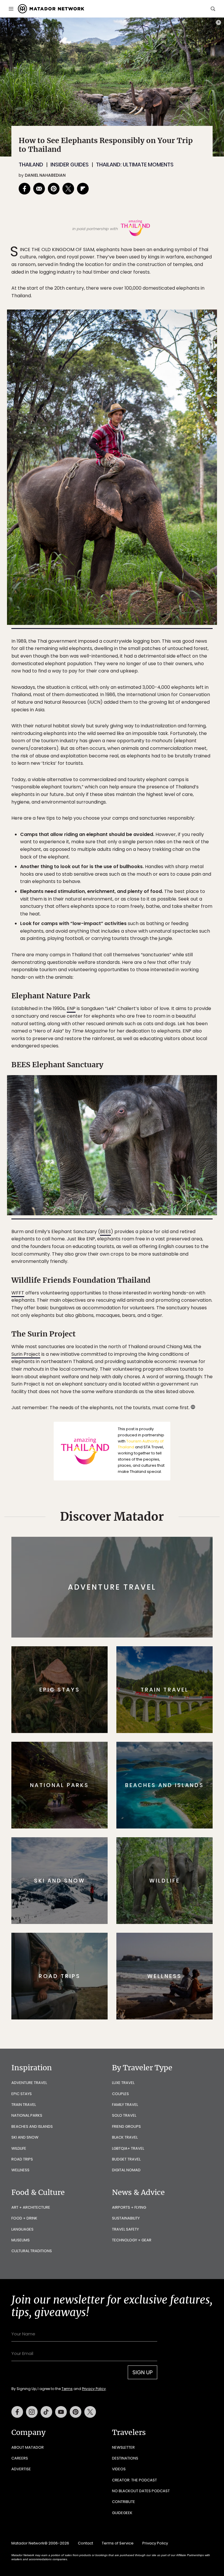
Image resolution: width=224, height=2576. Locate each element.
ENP (71, 1008)
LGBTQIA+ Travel (128, 2148)
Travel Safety (125, 2229)
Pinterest (76, 2412)
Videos (119, 2469)
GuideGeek (122, 2513)
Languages (22, 2229)
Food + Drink (24, 2218)
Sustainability (126, 2218)
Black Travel (125, 2137)
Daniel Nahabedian (45, 175)
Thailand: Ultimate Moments (135, 165)
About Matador (28, 2447)
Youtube (61, 2412)
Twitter (90, 2412)
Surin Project (26, 1354)
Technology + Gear (132, 2240)
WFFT (18, 1293)
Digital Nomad (126, 2170)
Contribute (124, 2502)
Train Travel (24, 2105)
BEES (105, 1231)
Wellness (20, 2170)
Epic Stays (22, 2094)
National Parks (27, 2115)
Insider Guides (70, 165)
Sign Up (142, 2372)
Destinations (125, 2458)
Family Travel (125, 2105)
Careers (20, 2458)
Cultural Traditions (32, 2251)
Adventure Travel (29, 2083)
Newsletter (123, 2447)
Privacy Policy (94, 2389)
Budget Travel (126, 2159)
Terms (67, 2389)
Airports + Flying (129, 2207)
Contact (85, 2543)
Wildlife (19, 2148)
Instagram (32, 2412)
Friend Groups (126, 2126)
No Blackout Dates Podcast (141, 2491)
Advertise (21, 2469)
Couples (120, 2094)
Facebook (17, 2412)
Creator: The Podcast (134, 2480)
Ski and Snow (25, 2137)
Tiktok (46, 2412)
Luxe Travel (123, 2083)
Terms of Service (118, 2543)
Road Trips (22, 2159)
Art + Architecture (31, 2207)
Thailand (31, 165)
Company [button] (28, 2432)
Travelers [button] (129, 2432)
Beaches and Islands (32, 2126)
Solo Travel (124, 2115)
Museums (21, 2240)
